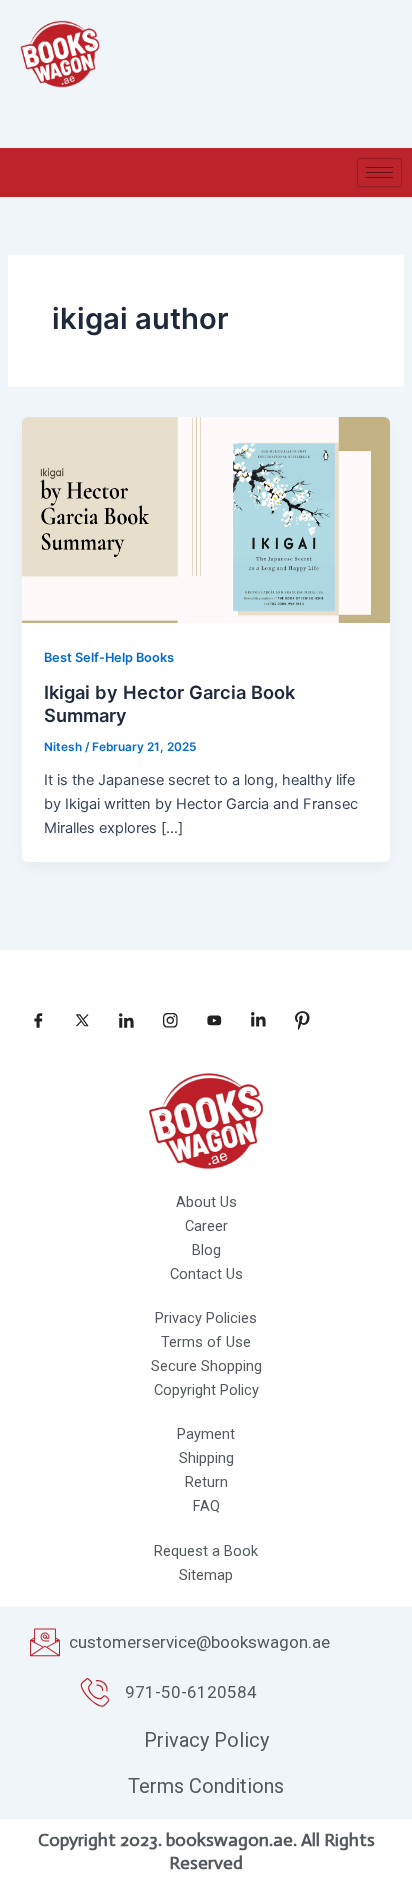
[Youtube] (207, 1021)
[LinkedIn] (119, 1021)
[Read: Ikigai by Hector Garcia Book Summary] (205, 519)
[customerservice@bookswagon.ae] (45, 1642)
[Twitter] (75, 1021)
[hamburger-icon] (379, 172)
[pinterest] (295, 1021)
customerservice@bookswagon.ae (199, 1642)
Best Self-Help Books (109, 657)
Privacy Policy (206, 1740)
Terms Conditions (206, 1786)
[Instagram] (163, 1021)
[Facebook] (31, 1021)
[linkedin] (251, 1021)
